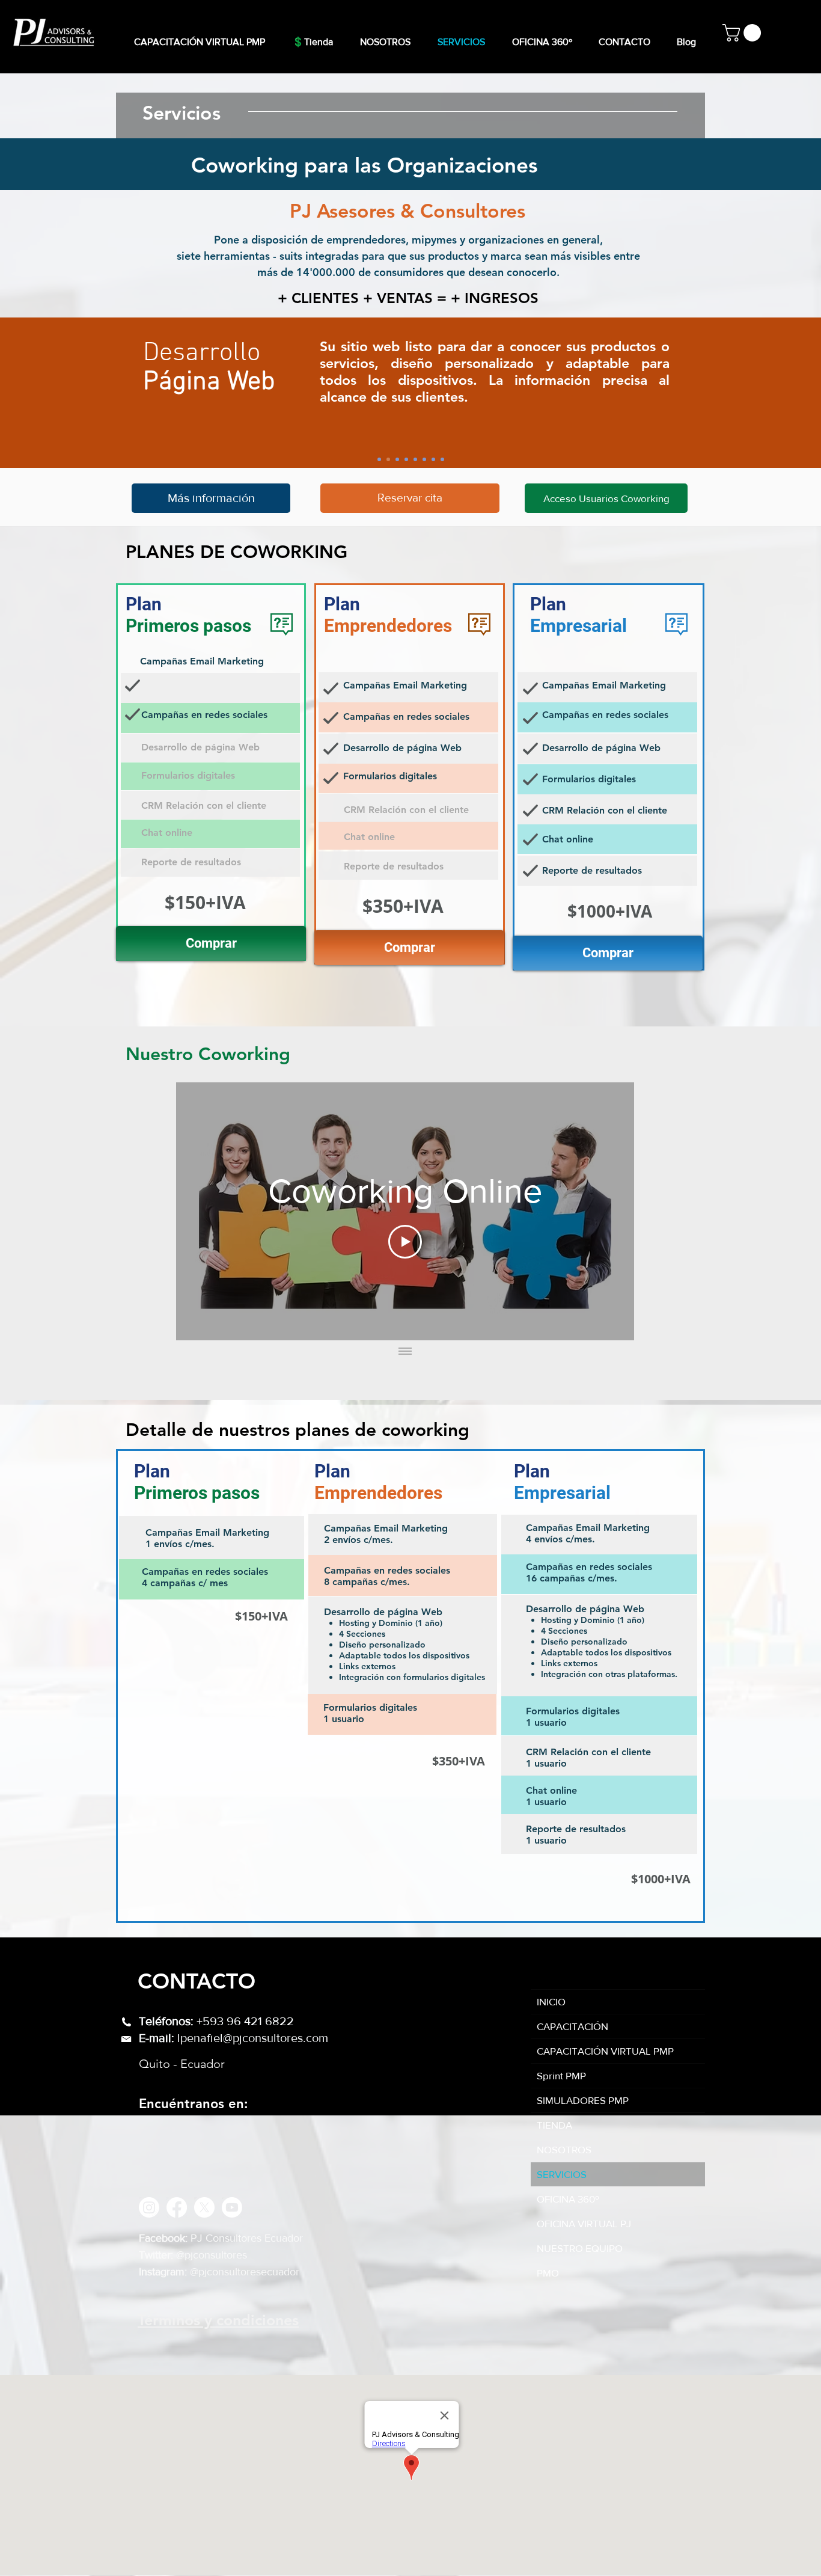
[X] (204, 2207)
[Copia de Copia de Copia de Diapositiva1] (415, 459)
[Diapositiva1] (388, 459)
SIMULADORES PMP (583, 2100)
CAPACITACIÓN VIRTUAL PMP (605, 2051)
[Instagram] (149, 2207)
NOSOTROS (564, 2149)
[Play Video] (405, 1242)
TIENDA (554, 2125)
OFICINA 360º (568, 2199)
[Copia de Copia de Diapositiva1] (406, 459)
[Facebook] (177, 2207)
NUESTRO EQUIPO (580, 2248)
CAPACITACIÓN (572, 2026)
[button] (744, 33)
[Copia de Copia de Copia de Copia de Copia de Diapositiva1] (433, 459)
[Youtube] (232, 2207)
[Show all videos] (405, 1352)
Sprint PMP (561, 2075)
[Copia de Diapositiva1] (397, 459)
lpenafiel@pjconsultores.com (253, 2038)
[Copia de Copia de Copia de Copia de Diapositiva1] (424, 459)
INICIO (551, 2001)
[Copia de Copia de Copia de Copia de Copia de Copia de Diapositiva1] (442, 459)
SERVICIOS (562, 2174)
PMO (548, 2273)
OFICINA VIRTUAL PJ (584, 2223)
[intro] (379, 459)
